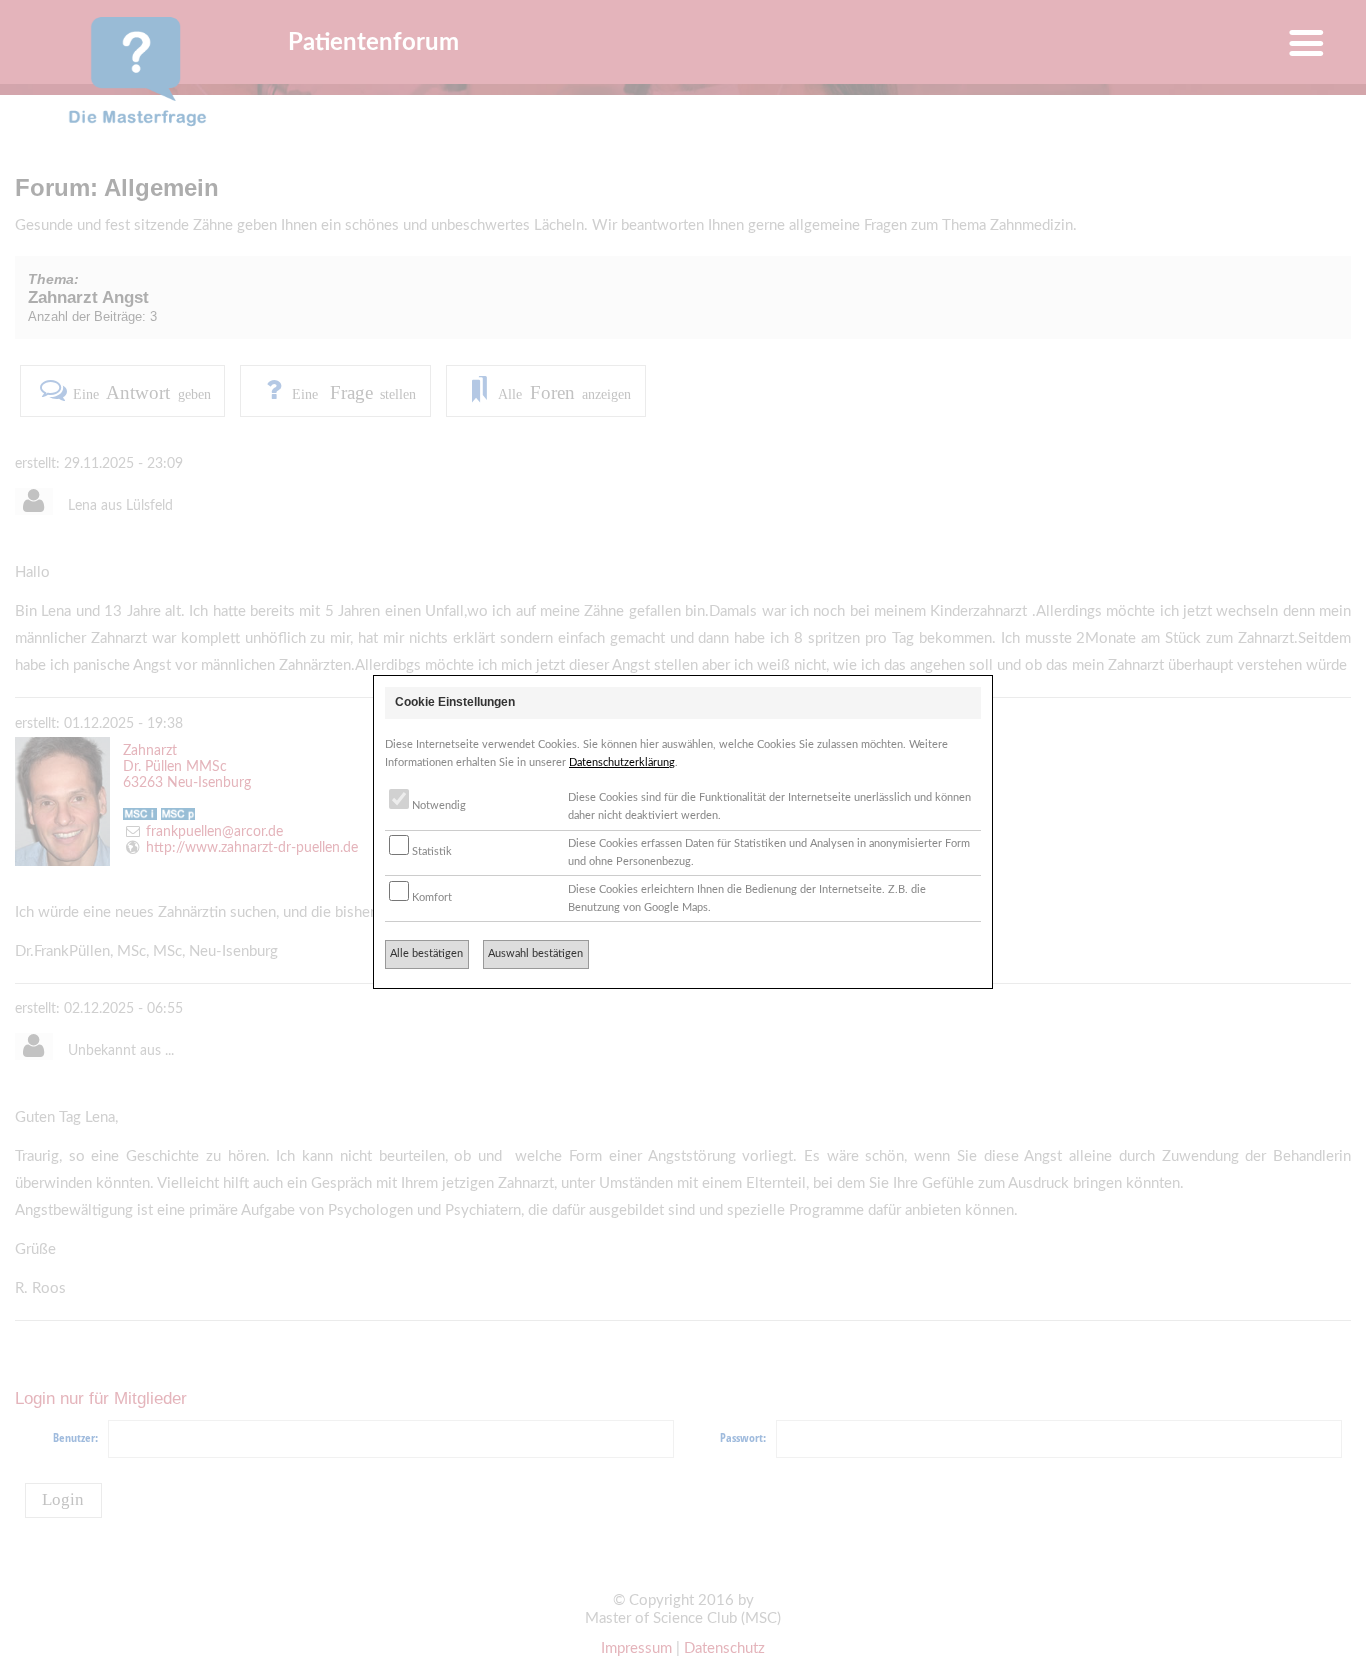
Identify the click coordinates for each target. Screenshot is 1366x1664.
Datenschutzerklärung (622, 762)
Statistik (430, 851)
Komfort (430, 897)
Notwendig (437, 805)
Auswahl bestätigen (535, 953)
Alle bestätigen (426, 953)
